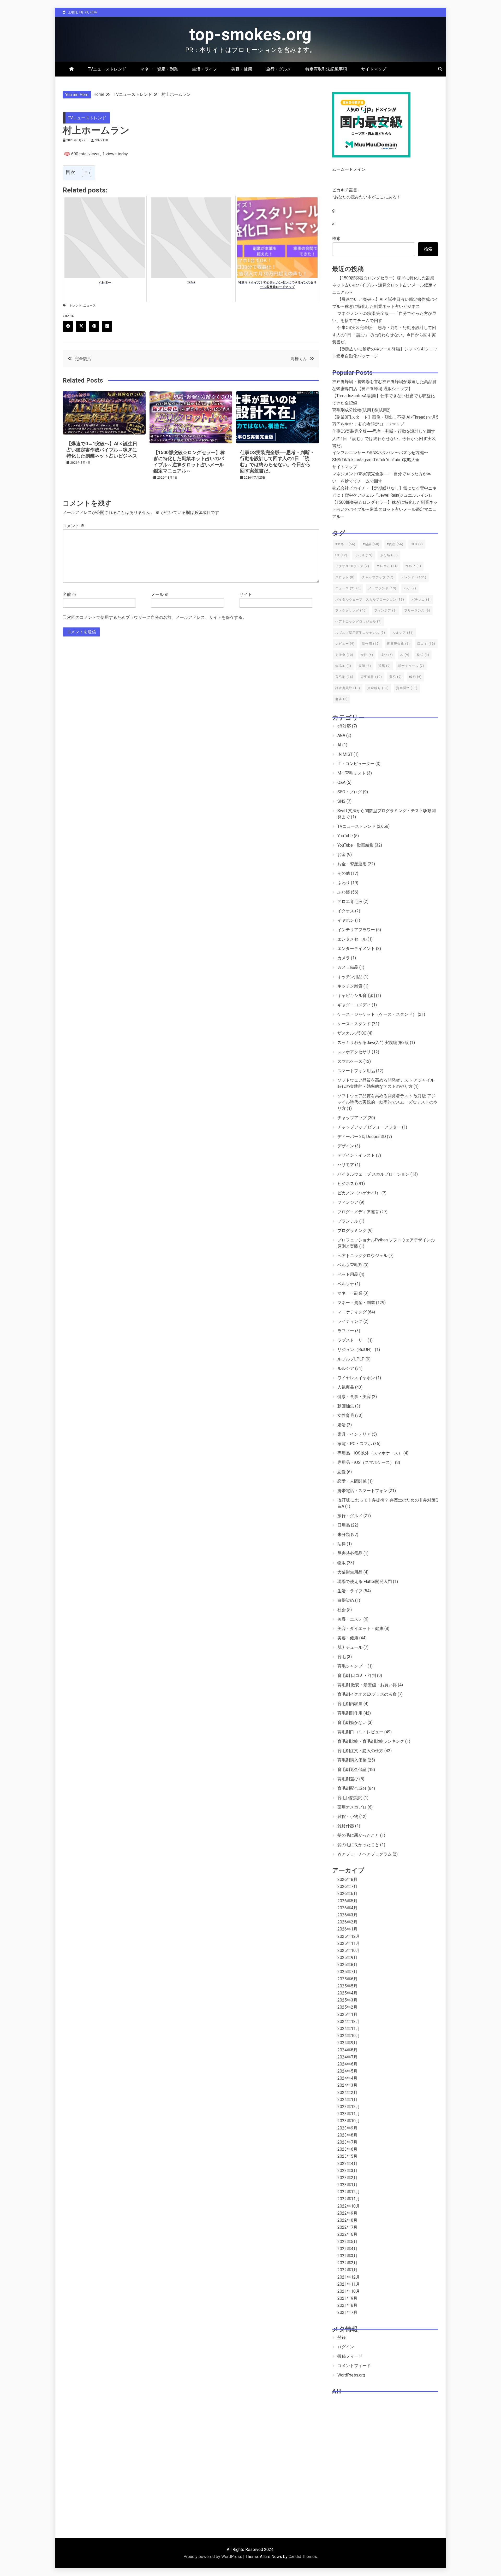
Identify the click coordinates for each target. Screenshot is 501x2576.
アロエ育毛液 (350, 902)
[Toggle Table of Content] (84, 173)
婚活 (342, 1425)
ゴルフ (413, 566)
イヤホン (346, 920)
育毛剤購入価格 (352, 1760)
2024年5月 (347, 2071)
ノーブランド (382, 588)
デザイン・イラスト (356, 1155)
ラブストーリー (352, 1340)
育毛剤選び (348, 1779)
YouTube (345, 836)
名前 (69, 594)
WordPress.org (351, 2375)
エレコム (387, 566)
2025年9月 (347, 1958)
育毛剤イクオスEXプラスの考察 (367, 1694)
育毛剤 (344, 677)
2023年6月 (347, 2149)
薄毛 (396, 677)
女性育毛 (346, 1415)
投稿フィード (350, 2356)
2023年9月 (347, 2128)
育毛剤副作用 (350, 1713)
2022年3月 (347, 2256)
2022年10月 (349, 2206)
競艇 (365, 666)
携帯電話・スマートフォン (362, 1491)
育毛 (342, 1657)
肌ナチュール (411, 666)
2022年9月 (347, 2213)
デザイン (346, 1146)
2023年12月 (349, 2107)
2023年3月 (347, 2171)
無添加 (343, 666)
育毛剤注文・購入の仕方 (360, 1751)
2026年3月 (347, 1915)
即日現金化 (399, 644)
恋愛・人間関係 (352, 1481)
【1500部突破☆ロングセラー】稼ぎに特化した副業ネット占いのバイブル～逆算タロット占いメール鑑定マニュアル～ (384, 285)
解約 (415, 677)
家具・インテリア (354, 1434)
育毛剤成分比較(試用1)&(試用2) (361, 410)
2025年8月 (347, 1965)
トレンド (75, 306)
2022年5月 (347, 2242)
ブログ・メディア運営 (358, 1212)
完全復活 (83, 359)
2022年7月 (347, 2227)
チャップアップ (378, 577)
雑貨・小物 (348, 1817)
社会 (342, 1610)
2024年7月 (347, 2057)
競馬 (385, 666)
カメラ (344, 958)
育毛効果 (371, 677)
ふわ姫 (389, 555)
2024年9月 (347, 2043)
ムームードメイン (349, 169)
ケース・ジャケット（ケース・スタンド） (377, 1014)
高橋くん (299, 359)
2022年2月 (347, 2263)
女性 (367, 655)
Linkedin (107, 326)
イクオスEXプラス (352, 566)
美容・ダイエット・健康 (360, 1629)
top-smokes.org (250, 35)
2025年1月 (347, 2014)
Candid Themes (303, 2557)
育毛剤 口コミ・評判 (357, 1676)
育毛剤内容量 (350, 1704)
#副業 (371, 544)
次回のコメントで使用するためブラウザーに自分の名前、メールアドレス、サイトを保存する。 (157, 617)
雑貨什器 (346, 1826)
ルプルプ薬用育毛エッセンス (360, 633)
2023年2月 (347, 2178)
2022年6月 (347, 2234)
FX (341, 555)
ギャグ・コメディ (354, 1005)
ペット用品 (348, 1274)
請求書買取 (348, 688)
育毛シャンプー (352, 1666)
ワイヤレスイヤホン (356, 1378)
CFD (417, 544)
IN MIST (345, 754)
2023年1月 (347, 2185)
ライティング (350, 1321)
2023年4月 (347, 2164)
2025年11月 (349, 1943)
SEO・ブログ (350, 792)
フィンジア (386, 611)
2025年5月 (347, 1986)
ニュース (90, 306)
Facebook (68, 326)
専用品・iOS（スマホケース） (366, 1462)
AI (339, 745)
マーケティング (352, 1312)
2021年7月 (347, 2312)
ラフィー (346, 1331)
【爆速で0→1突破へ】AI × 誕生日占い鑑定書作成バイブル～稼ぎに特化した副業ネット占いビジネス (102, 450)
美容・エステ (350, 1619)
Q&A (341, 782)
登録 (342, 2337)
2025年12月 (349, 1936)
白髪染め (346, 1600)
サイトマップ (374, 69)
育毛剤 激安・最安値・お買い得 (367, 1685)
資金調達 (407, 688)
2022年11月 (349, 2199)
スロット (345, 577)
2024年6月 (347, 2064)
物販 (342, 1563)
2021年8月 (347, 2305)
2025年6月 (347, 1979)
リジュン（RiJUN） (356, 1350)
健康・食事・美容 (354, 1397)
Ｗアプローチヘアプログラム (365, 1854)
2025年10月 (349, 1950)
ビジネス (346, 1184)
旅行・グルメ (279, 69)
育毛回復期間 (350, 1798)
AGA (341, 735)
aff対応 (344, 726)
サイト (246, 594)
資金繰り (378, 688)
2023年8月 (347, 2135)
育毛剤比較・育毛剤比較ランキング (371, 1741)
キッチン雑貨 (350, 986)
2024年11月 (349, 2029)
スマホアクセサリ (354, 1052)
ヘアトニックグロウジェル (359, 621)
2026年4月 (347, 1908)
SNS (341, 801)
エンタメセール (352, 939)
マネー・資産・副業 (159, 69)
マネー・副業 (350, 1293)
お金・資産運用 (352, 864)
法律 (342, 1544)
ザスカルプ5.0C (352, 1033)
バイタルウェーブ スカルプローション (370, 600)
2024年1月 (347, 2100)
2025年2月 (347, 2007)
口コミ (426, 644)
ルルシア (403, 633)
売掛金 (344, 655)
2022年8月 (347, 2220)
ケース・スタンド (354, 1024)
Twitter (81, 326)
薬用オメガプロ (352, 1807)
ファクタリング (351, 611)
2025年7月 (347, 1972)
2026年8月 (347, 1879)
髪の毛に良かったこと (358, 1845)
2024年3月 (347, 2085)
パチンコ (421, 600)
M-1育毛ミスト (352, 773)
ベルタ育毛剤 (350, 1265)
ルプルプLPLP (351, 1359)
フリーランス (417, 611)
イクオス (346, 911)
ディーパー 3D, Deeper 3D (362, 1137)
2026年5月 (347, 1901)
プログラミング (352, 1231)
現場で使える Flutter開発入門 (365, 1582)
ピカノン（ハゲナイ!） (359, 1193)
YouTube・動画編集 (356, 845)
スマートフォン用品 (356, 1071)
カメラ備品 (348, 967)
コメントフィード (354, 2366)
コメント (74, 526)
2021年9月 (347, 2298)
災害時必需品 (350, 1553)
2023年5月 (347, 2156)
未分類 (344, 1535)
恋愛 (342, 1472)
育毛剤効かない (352, 1723)
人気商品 (346, 1387)
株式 (423, 655)
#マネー (345, 544)
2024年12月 (349, 2022)
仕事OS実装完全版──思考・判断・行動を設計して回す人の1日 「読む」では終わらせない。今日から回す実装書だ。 (384, 335)
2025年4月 (347, 1993)
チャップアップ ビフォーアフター (369, 1127)
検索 (336, 239)
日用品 (344, 1525)
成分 (387, 655)
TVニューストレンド (107, 69)
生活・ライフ (205, 69)
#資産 (395, 544)
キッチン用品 (350, 977)
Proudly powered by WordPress (213, 2557)
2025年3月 (347, 2000)
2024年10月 (349, 2036)
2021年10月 (349, 2291)
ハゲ (410, 588)
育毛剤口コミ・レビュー (360, 1732)
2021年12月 (349, 2277)
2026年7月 (347, 1886)
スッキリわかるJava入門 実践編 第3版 (373, 1043)
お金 (342, 855)
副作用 (371, 644)
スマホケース (350, 1061)
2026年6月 (347, 1894)
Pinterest (94, 326)
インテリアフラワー (356, 930)
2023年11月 (349, 2114)
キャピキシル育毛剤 (356, 996)
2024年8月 (347, 2050)
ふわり (364, 555)
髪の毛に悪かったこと (358, 1835)
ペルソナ (346, 1284)
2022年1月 (347, 2270)
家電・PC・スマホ (355, 1444)
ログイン (346, 2347)
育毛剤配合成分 (352, 1788)
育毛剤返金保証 (352, 1770)
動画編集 (346, 1406)
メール (160, 594)
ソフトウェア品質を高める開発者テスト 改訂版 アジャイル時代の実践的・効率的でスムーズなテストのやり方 (387, 1102)
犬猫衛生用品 (350, 1572)
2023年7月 (347, 2142)
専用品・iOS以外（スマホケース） (370, 1453)
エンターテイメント (356, 949)
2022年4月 (347, 2249)
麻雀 (342, 699)
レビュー (345, 644)
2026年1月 (347, 1929)
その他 (344, 873)
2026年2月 (347, 1922)
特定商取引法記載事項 (326, 69)
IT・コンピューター (356, 764)
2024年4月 (347, 2078)
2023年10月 (349, 2121)
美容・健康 (242, 69)
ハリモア (346, 1165)
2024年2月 (347, 2093)
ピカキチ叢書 (345, 190)
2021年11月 (349, 2284)
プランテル (348, 1221)
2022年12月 (349, 2192)
